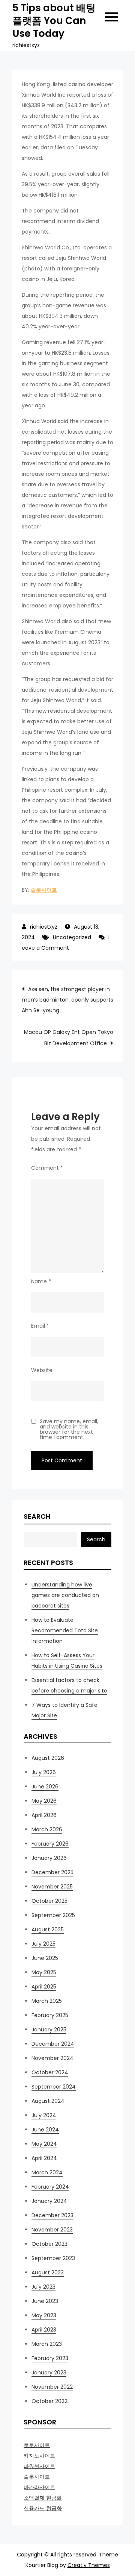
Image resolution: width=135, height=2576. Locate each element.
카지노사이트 (39, 2456)
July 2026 (44, 1772)
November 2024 (52, 2058)
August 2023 (48, 2272)
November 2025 (52, 1887)
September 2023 (53, 2258)
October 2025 (49, 1901)
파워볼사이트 (39, 2466)
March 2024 (47, 2172)
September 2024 (54, 2087)
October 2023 (49, 2244)
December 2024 (53, 2044)
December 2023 (52, 2215)
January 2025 (49, 2030)
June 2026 (45, 1787)
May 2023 (44, 2315)
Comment (47, 1168)
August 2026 (48, 1758)
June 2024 (45, 2130)
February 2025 (50, 2015)
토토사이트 (37, 2445)
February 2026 (50, 1844)
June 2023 (45, 2301)
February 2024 (50, 2187)
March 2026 (47, 1829)
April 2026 (44, 1815)
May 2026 (44, 1801)
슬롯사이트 (44, 890)
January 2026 (49, 1858)
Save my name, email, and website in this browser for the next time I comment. (69, 1429)
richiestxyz (44, 927)
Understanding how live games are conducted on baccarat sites (65, 1595)
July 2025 (43, 1944)
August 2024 (48, 2101)
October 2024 (50, 2072)
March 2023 (47, 2344)
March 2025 (47, 2001)
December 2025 (52, 1872)
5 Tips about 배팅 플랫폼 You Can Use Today (54, 21)
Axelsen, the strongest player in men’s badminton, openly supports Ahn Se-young (67, 1000)
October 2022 (49, 2401)
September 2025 (53, 1915)
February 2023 (50, 2358)
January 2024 (49, 2201)
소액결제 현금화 (43, 2498)
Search (37, 1516)
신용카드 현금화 (43, 2508)
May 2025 (44, 1972)
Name (41, 1281)
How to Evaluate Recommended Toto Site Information (65, 1630)
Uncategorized (72, 937)
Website (42, 1370)
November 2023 (52, 2230)
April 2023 (44, 2330)
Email (40, 1326)
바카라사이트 (39, 2487)
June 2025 (45, 1958)
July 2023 (43, 2287)
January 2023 (49, 2373)
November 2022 (52, 2387)
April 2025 (44, 1987)
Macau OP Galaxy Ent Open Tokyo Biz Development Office (69, 1038)
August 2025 (48, 1929)
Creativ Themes (89, 2565)
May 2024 (44, 2144)
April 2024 (44, 2158)
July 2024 (44, 2115)
